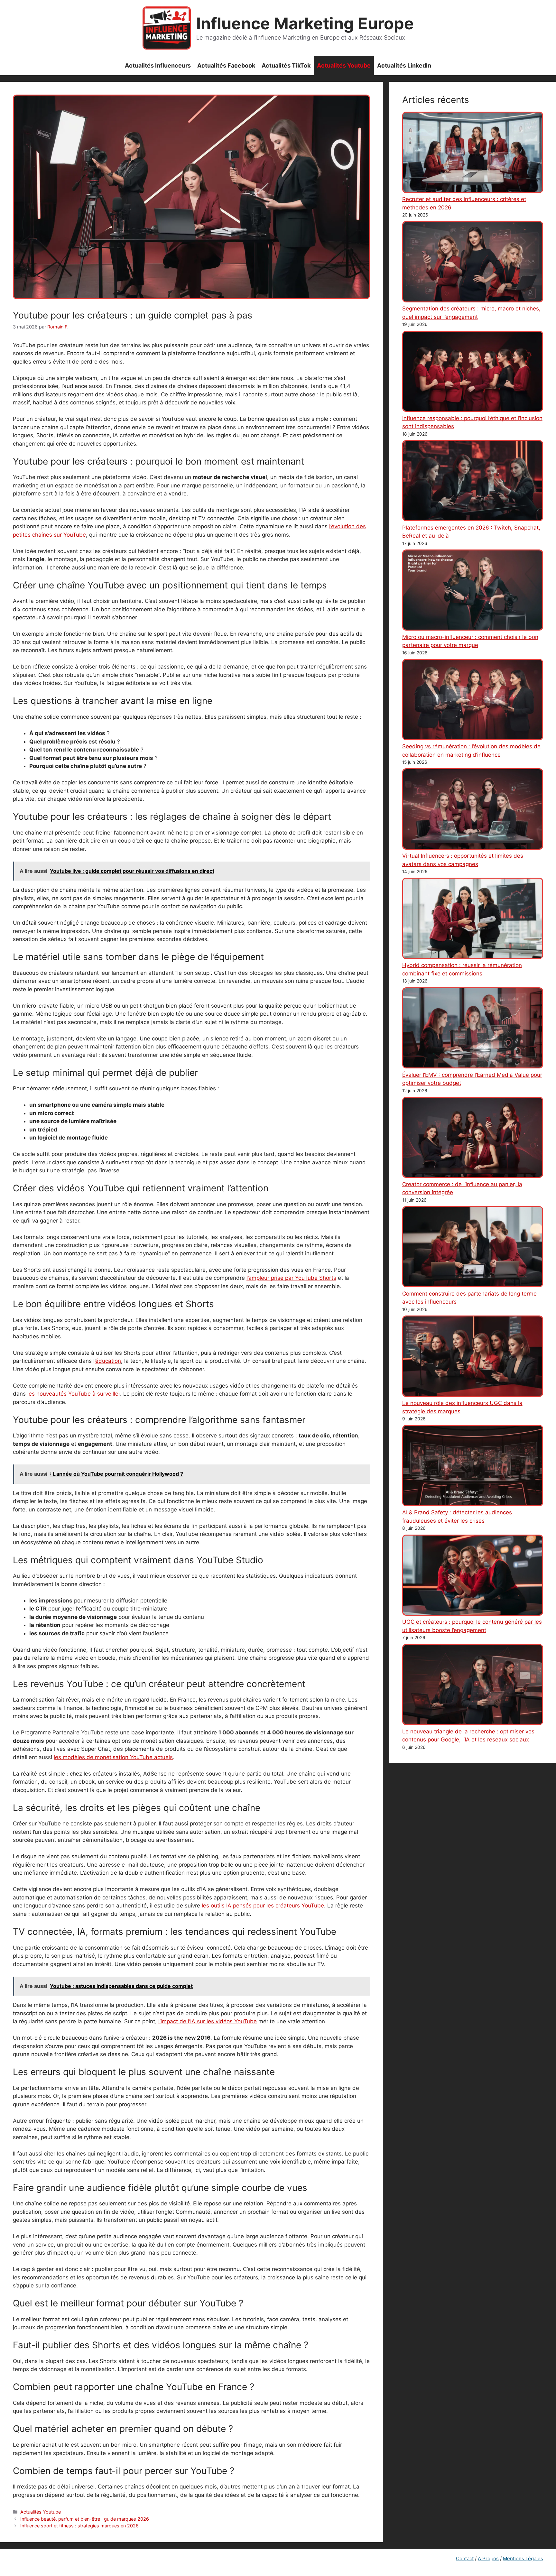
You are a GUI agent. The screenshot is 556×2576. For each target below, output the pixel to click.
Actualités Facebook (226, 65)
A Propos (488, 2558)
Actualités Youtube (344, 65)
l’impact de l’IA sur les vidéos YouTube (208, 2021)
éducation (108, 1361)
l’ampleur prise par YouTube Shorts (291, 1278)
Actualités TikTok (286, 65)
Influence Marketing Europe (305, 23)
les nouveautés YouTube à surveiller (74, 1394)
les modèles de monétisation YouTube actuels (113, 1757)
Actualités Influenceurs (158, 65)
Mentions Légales (523, 2558)
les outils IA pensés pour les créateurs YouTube (263, 1906)
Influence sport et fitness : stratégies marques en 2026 (79, 2526)
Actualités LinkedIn (404, 65)
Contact (465, 2558)
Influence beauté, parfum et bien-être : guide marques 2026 (85, 2519)
